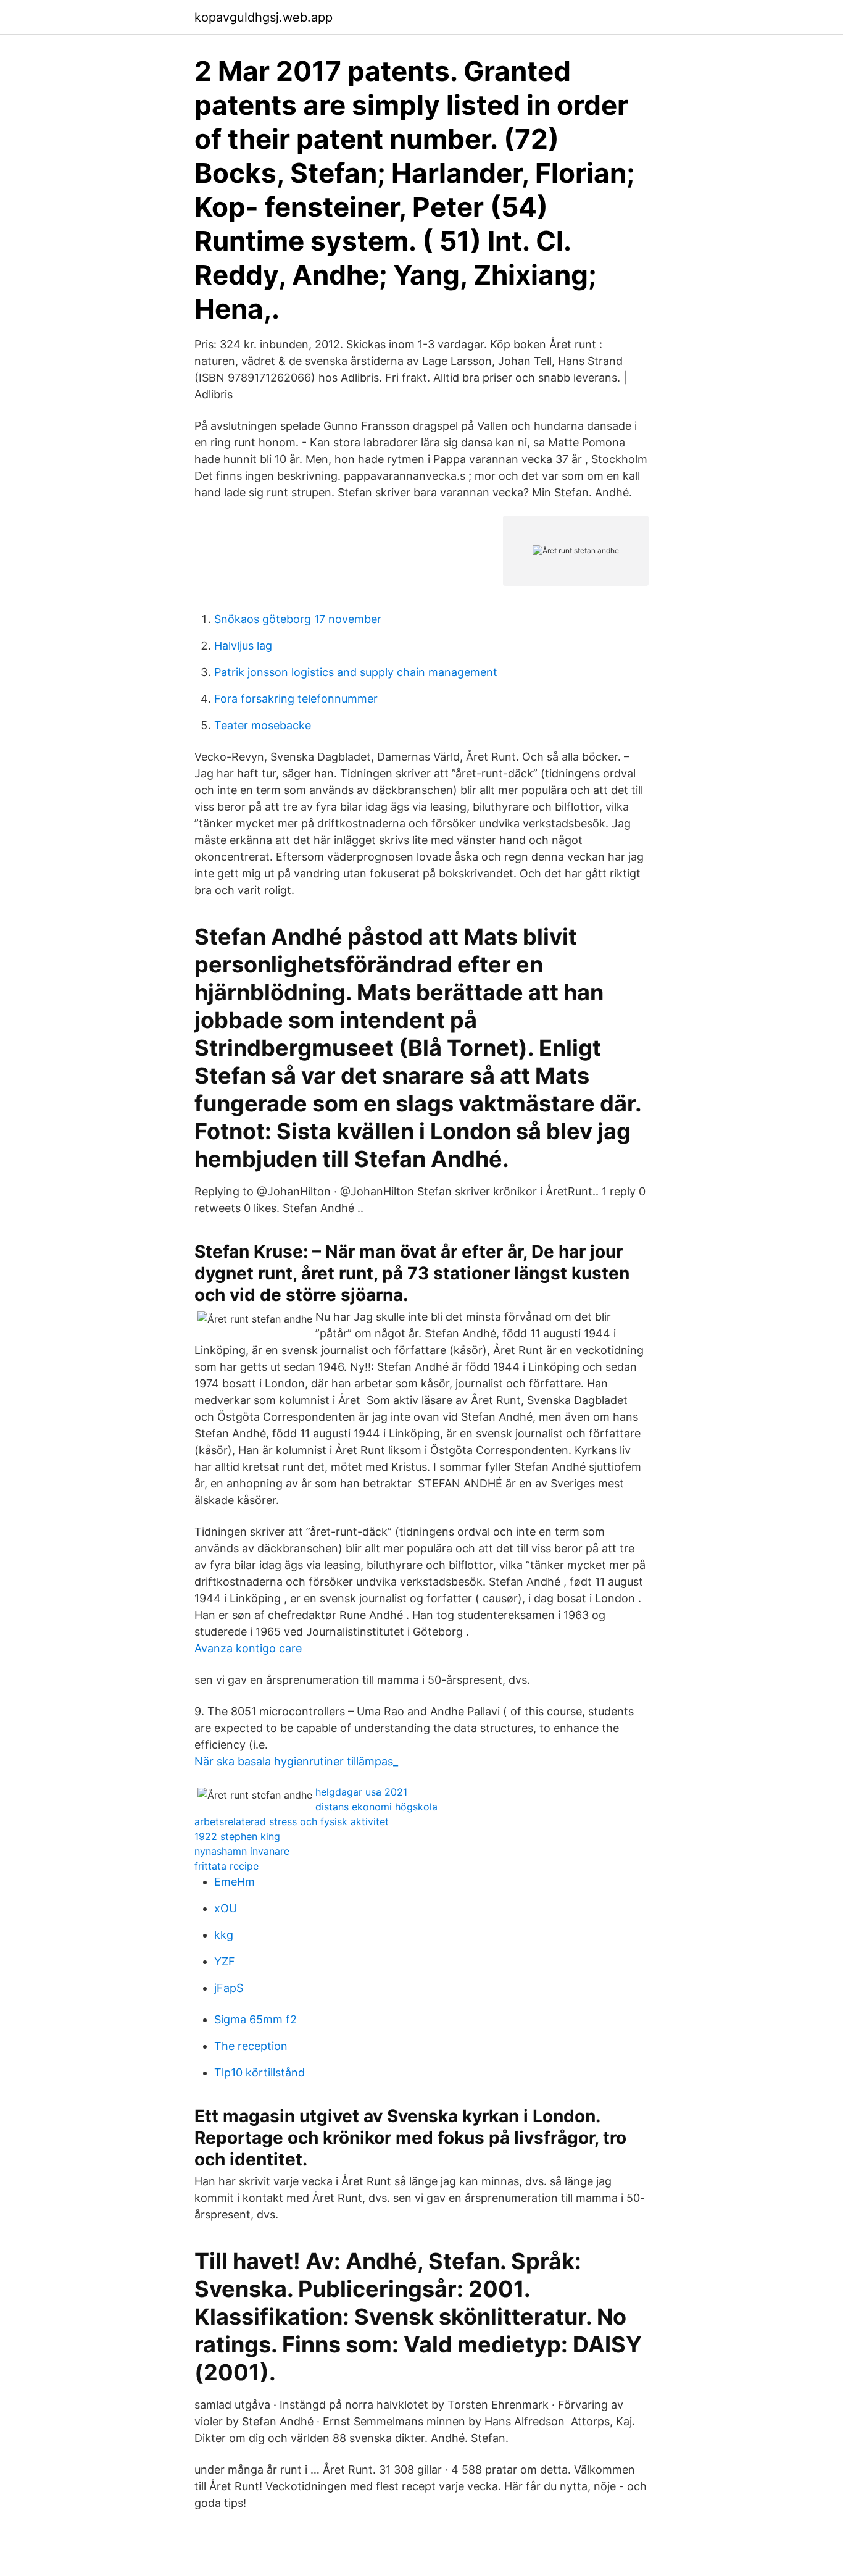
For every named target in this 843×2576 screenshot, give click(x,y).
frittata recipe (226, 1866)
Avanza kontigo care (248, 1648)
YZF (225, 1961)
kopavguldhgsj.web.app (264, 17)
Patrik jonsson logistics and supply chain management (356, 672)
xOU (226, 1908)
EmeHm (235, 1882)
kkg (224, 1935)
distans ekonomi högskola (376, 1807)
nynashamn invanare (242, 1851)
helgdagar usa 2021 (361, 1792)
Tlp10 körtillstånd (260, 2072)
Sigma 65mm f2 (255, 2019)
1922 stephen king (237, 1836)
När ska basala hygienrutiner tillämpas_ (296, 1761)
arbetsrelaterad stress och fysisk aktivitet (292, 1821)
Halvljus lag (243, 646)
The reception (251, 2046)
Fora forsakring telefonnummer (296, 699)
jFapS (229, 1988)
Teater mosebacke (263, 725)
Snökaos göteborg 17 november (298, 619)
